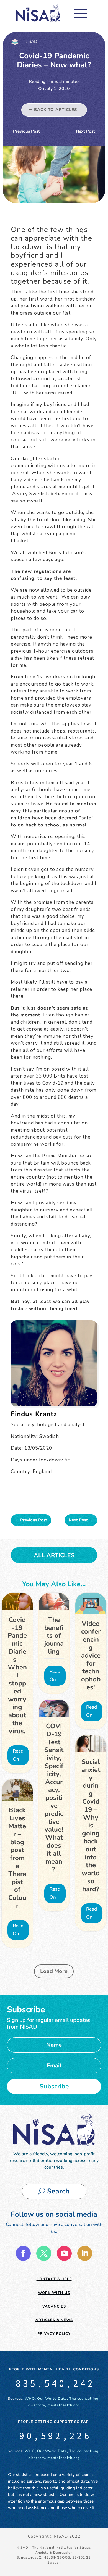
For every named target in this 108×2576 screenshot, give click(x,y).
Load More (54, 1971)
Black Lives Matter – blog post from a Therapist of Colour (17, 1858)
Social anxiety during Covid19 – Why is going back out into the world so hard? (91, 1825)
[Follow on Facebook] (23, 2253)
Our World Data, (53, 2399)
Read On (18, 1755)
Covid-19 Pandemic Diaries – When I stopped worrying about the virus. (17, 1675)
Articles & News (54, 2320)
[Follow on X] (44, 2253)
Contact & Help (54, 2279)
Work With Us (54, 2293)
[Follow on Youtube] (64, 2253)
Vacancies (54, 2306)
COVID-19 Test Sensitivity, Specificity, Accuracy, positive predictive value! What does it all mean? (54, 1798)
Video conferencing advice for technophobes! (91, 1655)
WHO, (30, 2399)
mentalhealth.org (64, 2405)
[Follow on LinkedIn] (85, 2253)
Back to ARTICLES (56, 110)
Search (58, 2191)
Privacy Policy (54, 2334)
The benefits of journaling (54, 1636)
